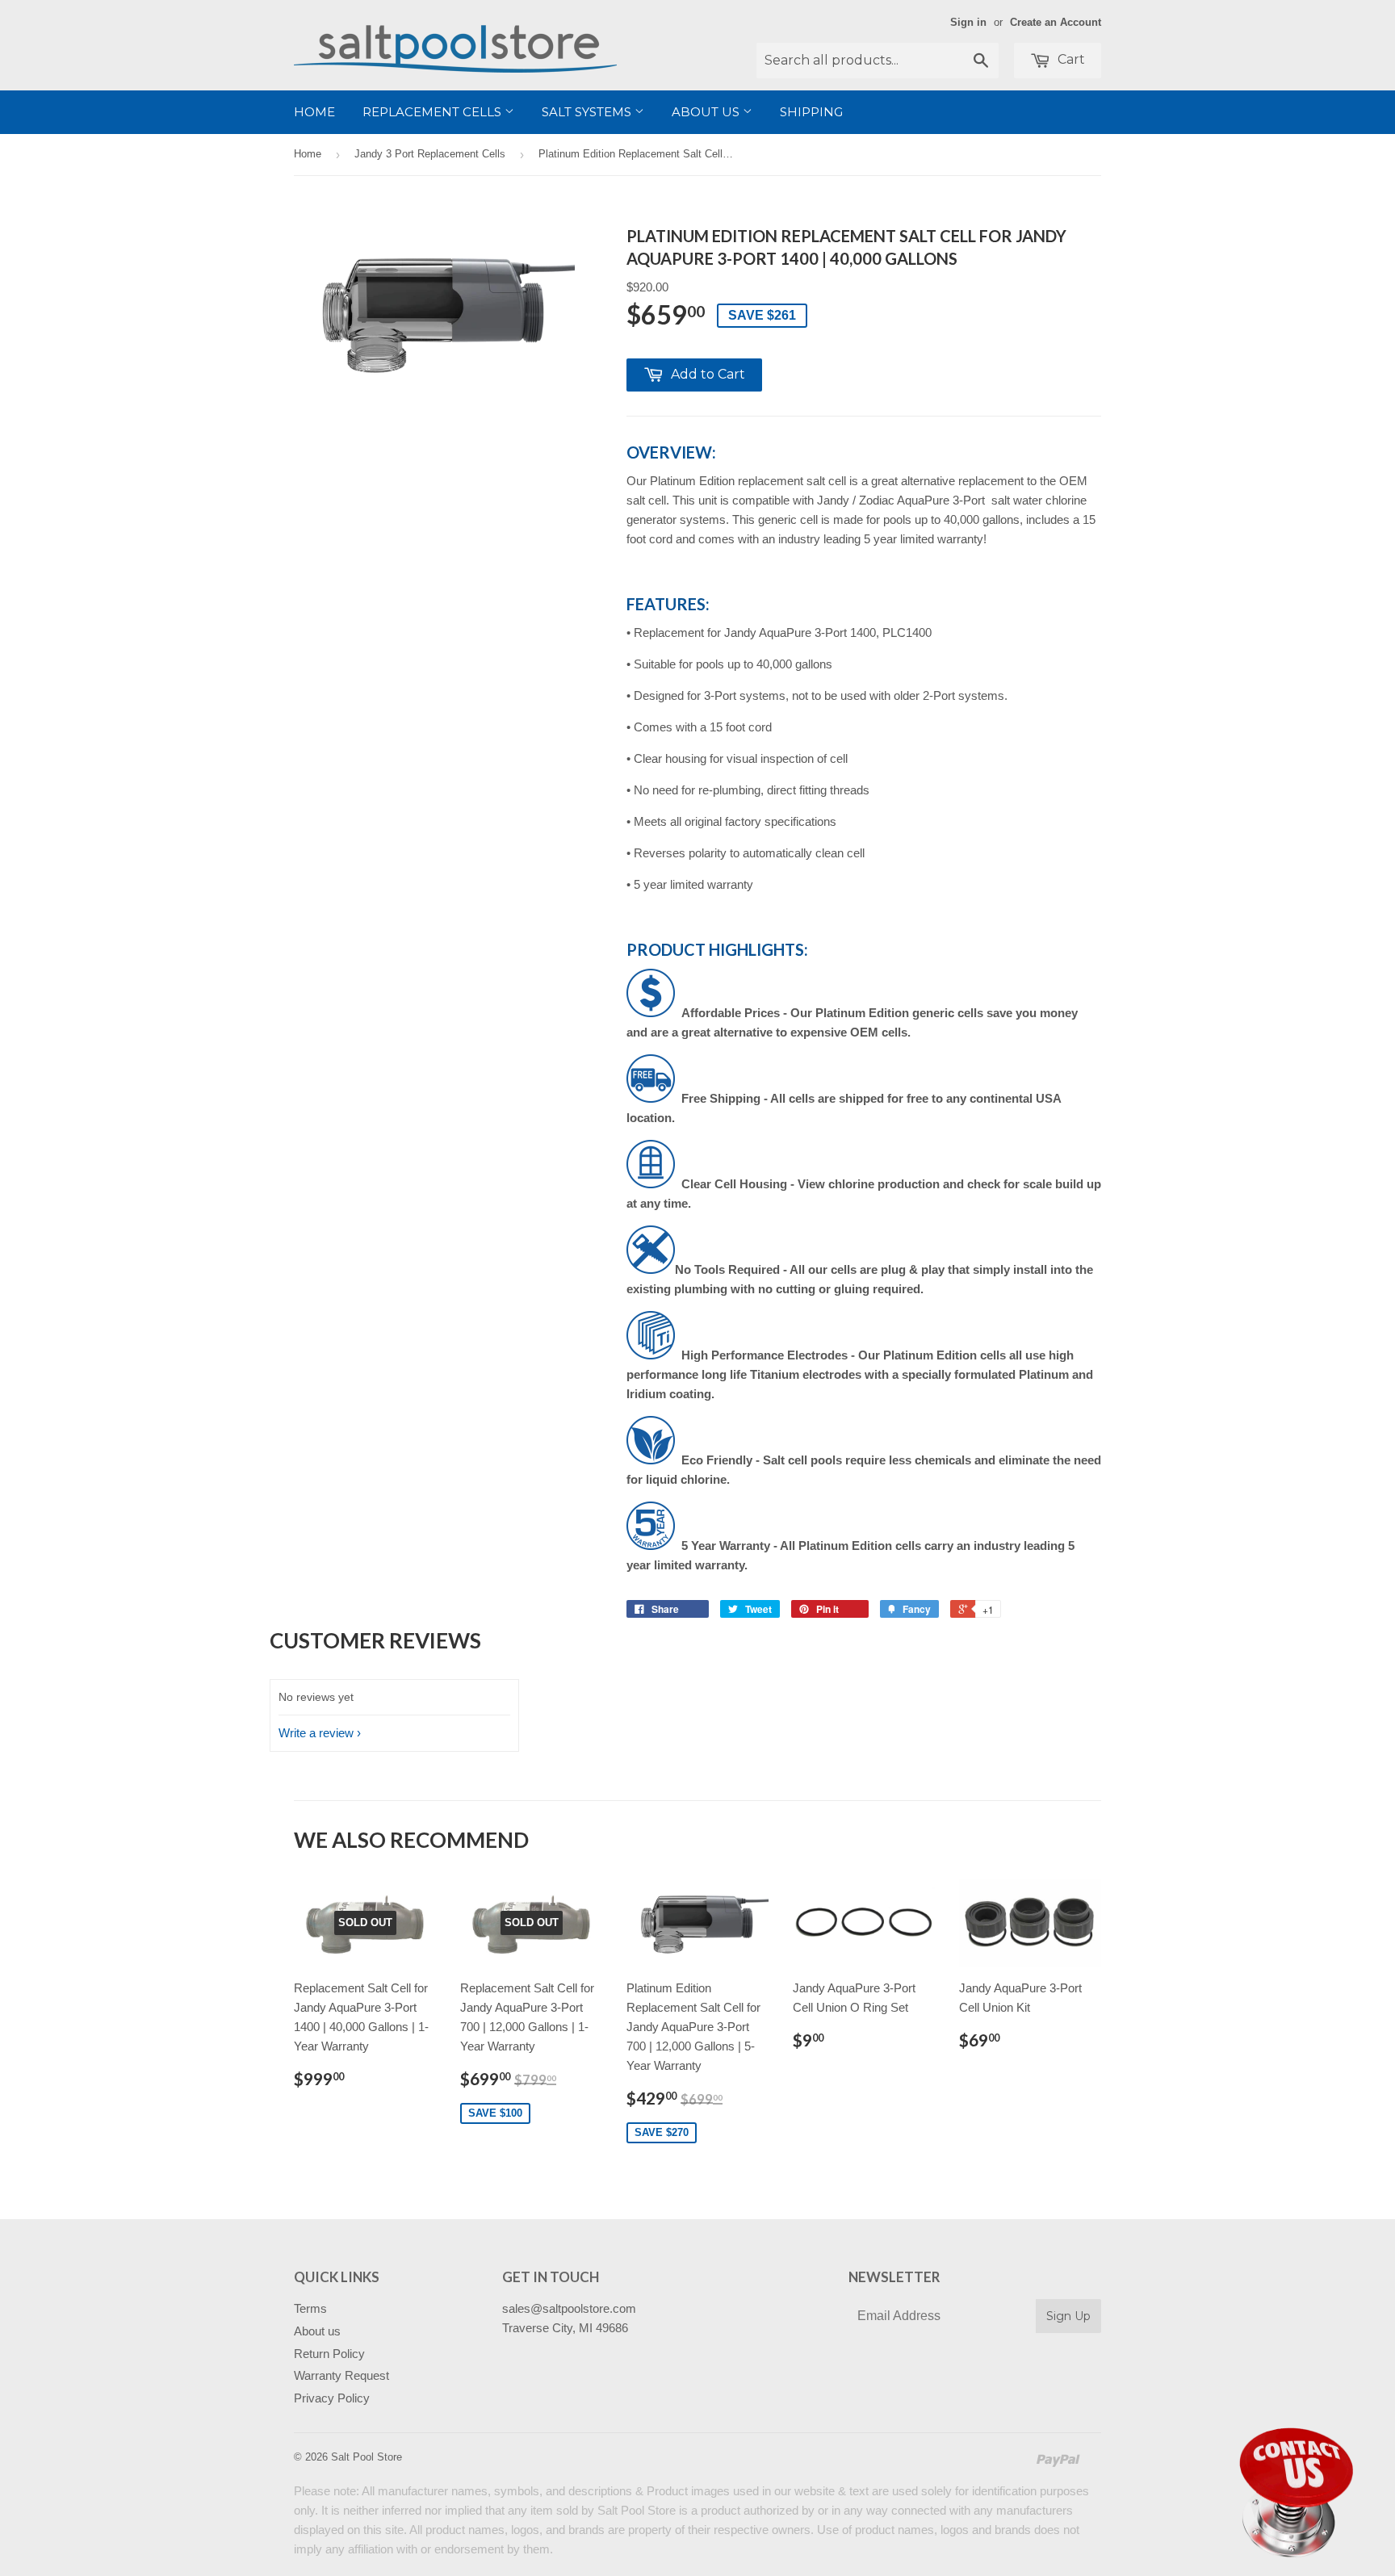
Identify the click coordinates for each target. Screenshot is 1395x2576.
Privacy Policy (332, 2398)
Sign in (968, 22)
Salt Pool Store (367, 2457)
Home (314, 112)
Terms (310, 2308)
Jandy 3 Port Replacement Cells (430, 154)
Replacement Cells (434, 112)
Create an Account (1056, 22)
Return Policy (329, 2354)
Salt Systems (588, 112)
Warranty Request (341, 2375)
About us (707, 112)
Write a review (316, 1733)
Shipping (811, 112)
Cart (1070, 59)
